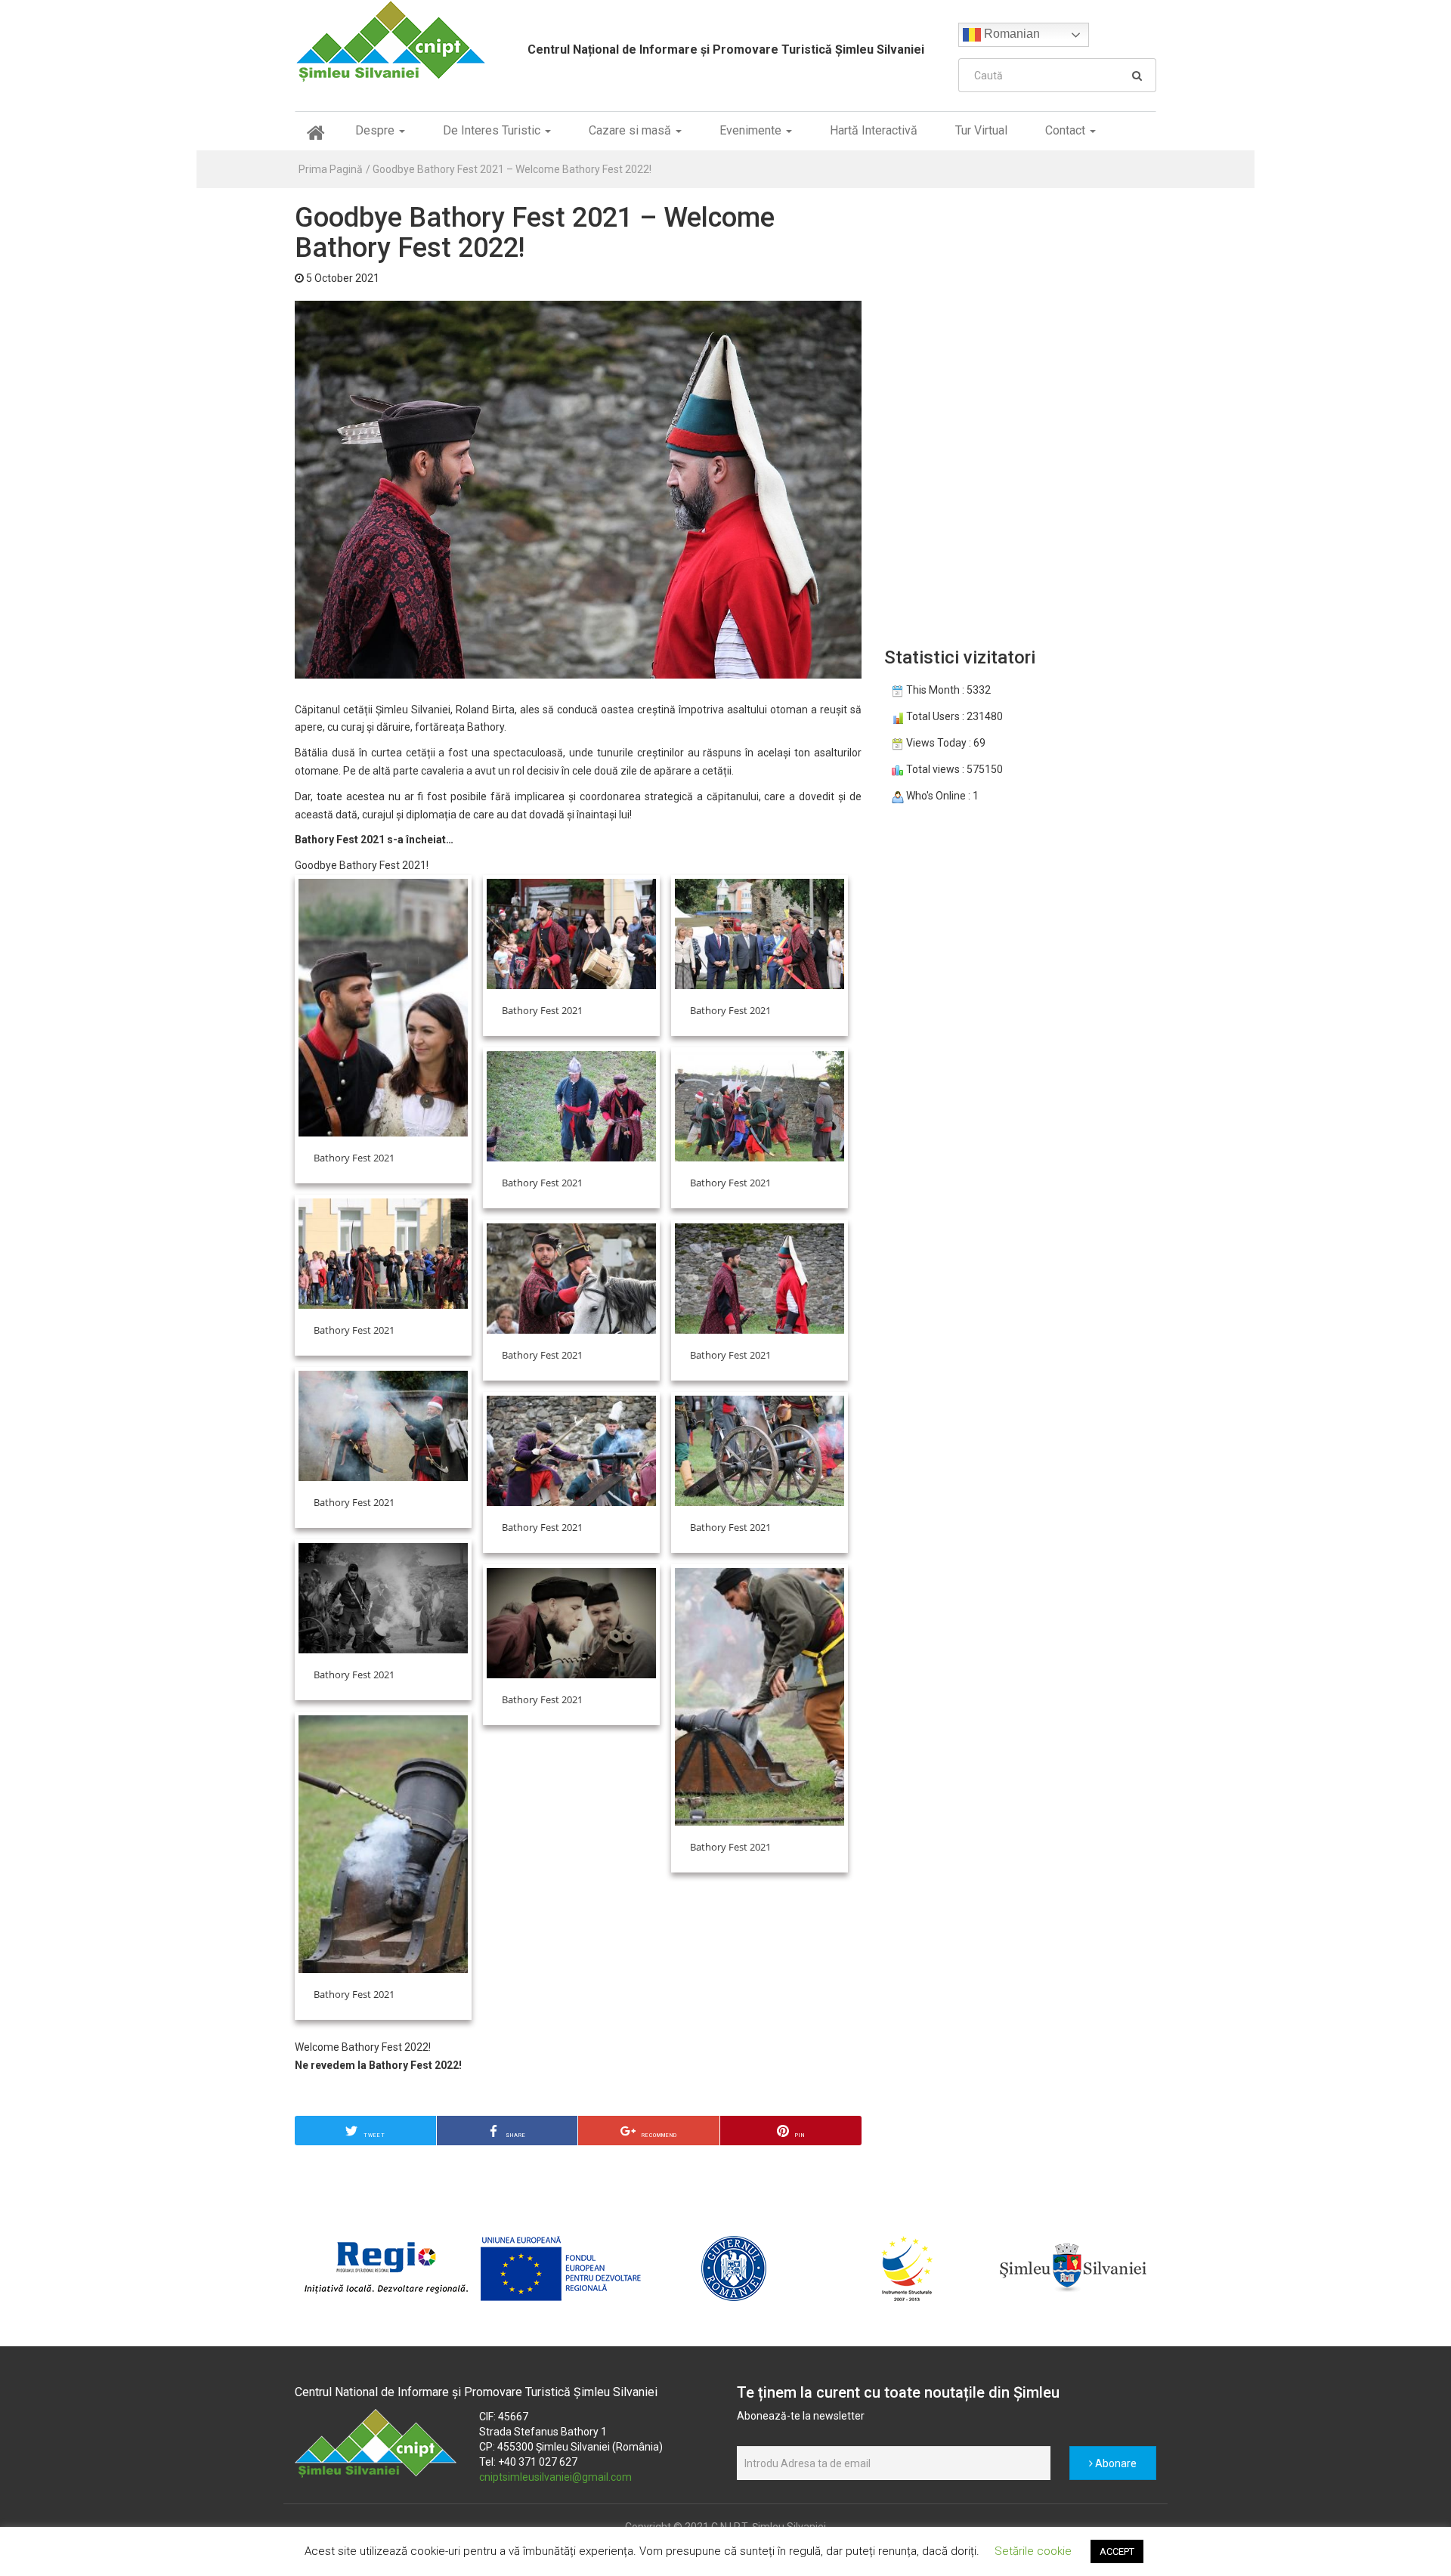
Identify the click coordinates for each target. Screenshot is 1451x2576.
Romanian (1010, 34)
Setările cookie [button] (1033, 2551)
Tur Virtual (981, 130)
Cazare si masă (631, 130)
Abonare (1115, 2463)
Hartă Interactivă (874, 130)
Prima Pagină (331, 169)
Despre (376, 130)
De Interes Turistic (493, 130)
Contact (1067, 130)
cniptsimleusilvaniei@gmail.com (555, 2477)
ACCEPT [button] (1117, 2551)
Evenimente (752, 130)
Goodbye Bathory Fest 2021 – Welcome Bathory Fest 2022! (512, 169)
